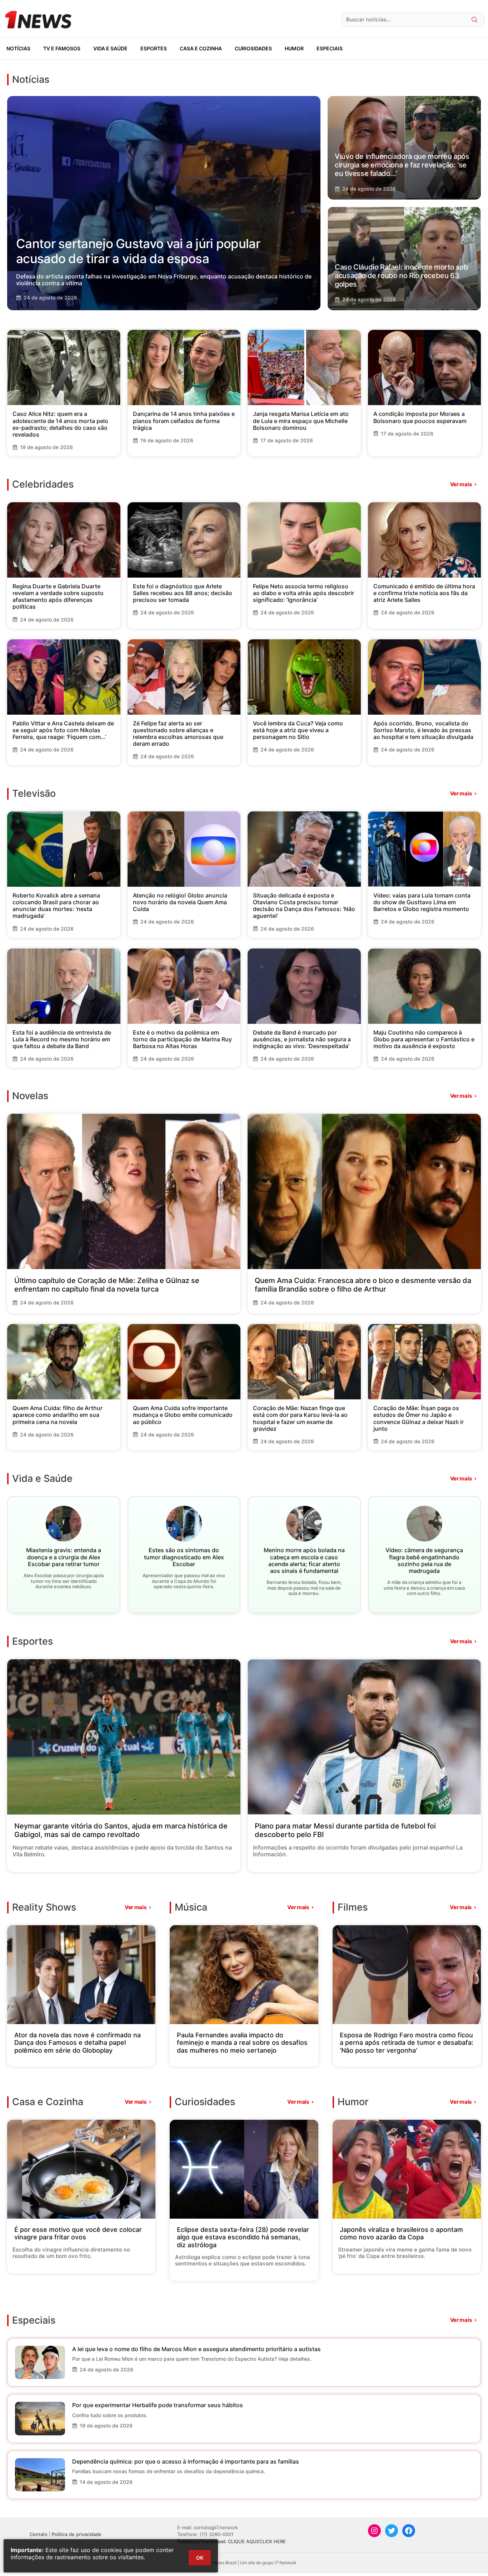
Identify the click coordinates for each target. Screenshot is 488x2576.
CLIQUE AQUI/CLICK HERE (257, 2541)
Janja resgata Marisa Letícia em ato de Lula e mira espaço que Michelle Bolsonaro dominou (301, 421)
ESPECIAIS (330, 48)
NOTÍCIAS (18, 48)
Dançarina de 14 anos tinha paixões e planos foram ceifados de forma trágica (184, 421)
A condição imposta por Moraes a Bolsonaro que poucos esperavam (420, 417)
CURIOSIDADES (253, 48)
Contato (39, 2534)
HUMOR (294, 48)
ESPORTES (154, 48)
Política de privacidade (77, 2534)
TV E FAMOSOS (62, 48)
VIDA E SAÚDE (110, 48)
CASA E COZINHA (201, 48)
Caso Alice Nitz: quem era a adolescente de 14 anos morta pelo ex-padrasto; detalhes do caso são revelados (60, 424)
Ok (200, 2558)
